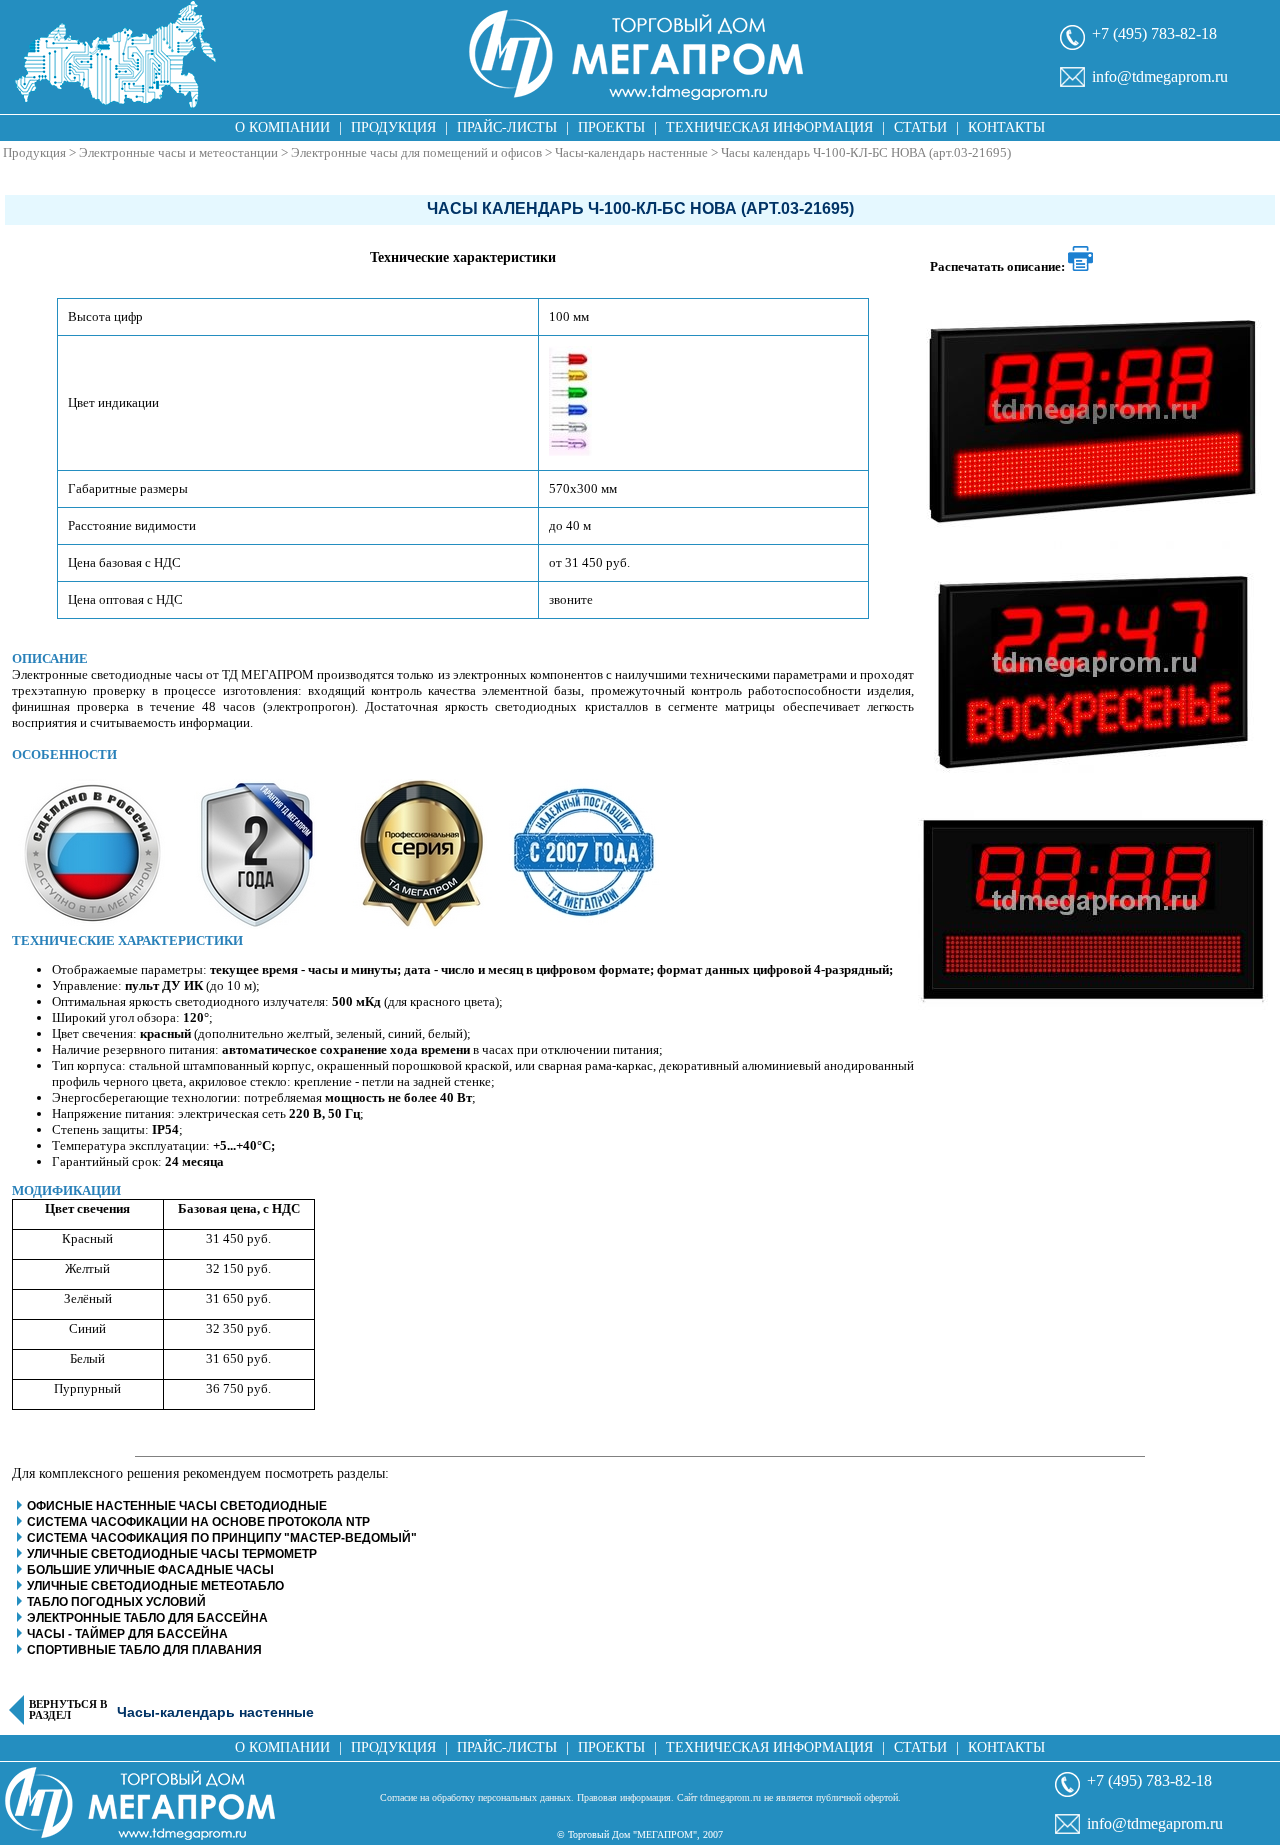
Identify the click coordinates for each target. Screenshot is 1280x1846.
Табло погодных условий (116, 1602)
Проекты (611, 127)
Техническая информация (769, 127)
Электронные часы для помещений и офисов (416, 152)
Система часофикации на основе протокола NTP (198, 1522)
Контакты (1006, 127)
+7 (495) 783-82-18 (1154, 33)
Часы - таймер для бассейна (127, 1634)
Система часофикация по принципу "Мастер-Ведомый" (222, 1538)
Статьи (920, 127)
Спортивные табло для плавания (144, 1650)
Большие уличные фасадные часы (150, 1570)
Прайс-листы (507, 127)
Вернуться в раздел (68, 1710)
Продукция (393, 127)
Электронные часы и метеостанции (178, 152)
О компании (282, 127)
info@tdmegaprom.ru (1160, 76)
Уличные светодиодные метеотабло (155, 1586)
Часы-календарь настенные (631, 152)
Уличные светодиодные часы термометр (172, 1554)
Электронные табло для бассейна (147, 1618)
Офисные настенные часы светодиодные (177, 1506)
